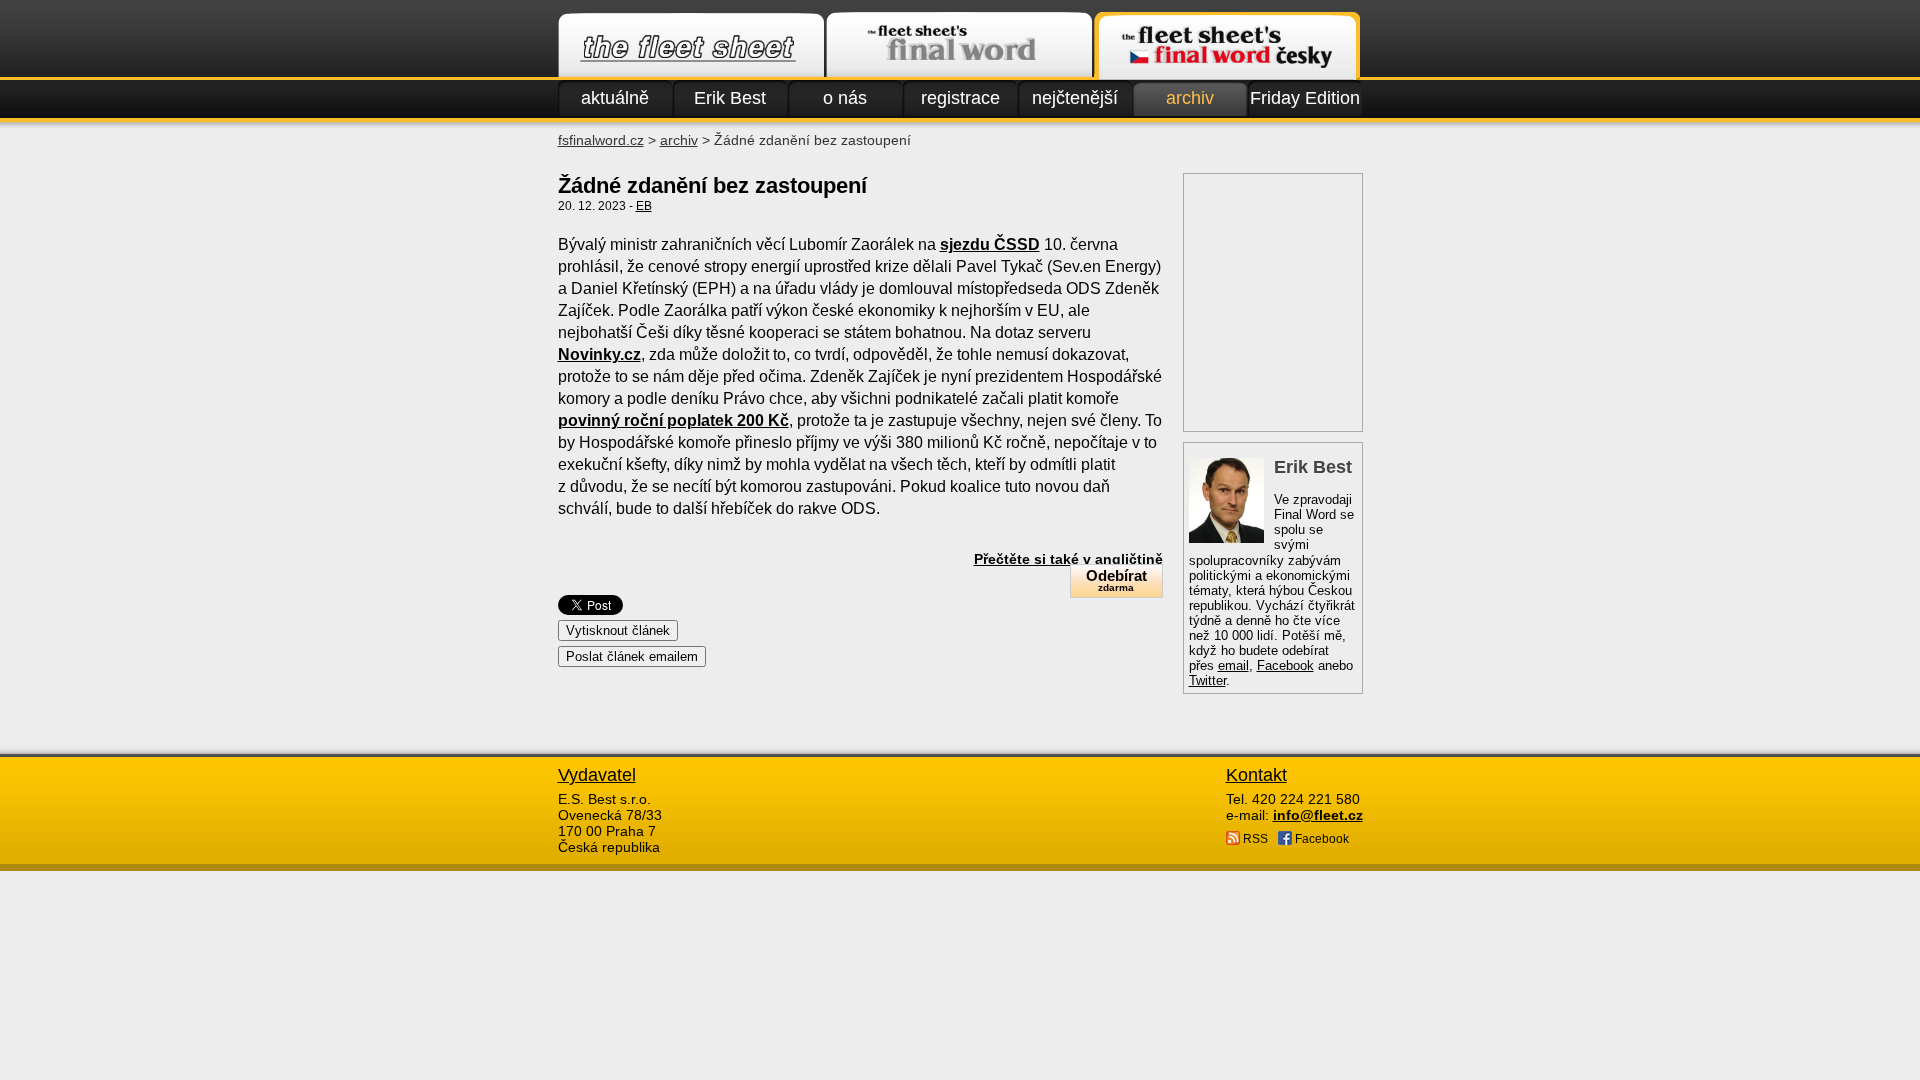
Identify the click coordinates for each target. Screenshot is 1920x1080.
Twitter (1207, 680)
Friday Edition (1305, 98)
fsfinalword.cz (601, 140)
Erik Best (730, 98)
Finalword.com (959, 46)
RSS (1254, 839)
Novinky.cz (599, 354)
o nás (845, 98)
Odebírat (1116, 580)
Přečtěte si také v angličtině (1068, 559)
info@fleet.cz (1318, 815)
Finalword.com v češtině (1227, 46)
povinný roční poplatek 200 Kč (673, 420)
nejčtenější (1075, 98)
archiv (1190, 98)
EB (644, 206)
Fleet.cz (691, 46)
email (1233, 665)
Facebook (1285, 665)
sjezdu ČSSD (990, 244)
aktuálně (615, 98)
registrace (960, 98)
